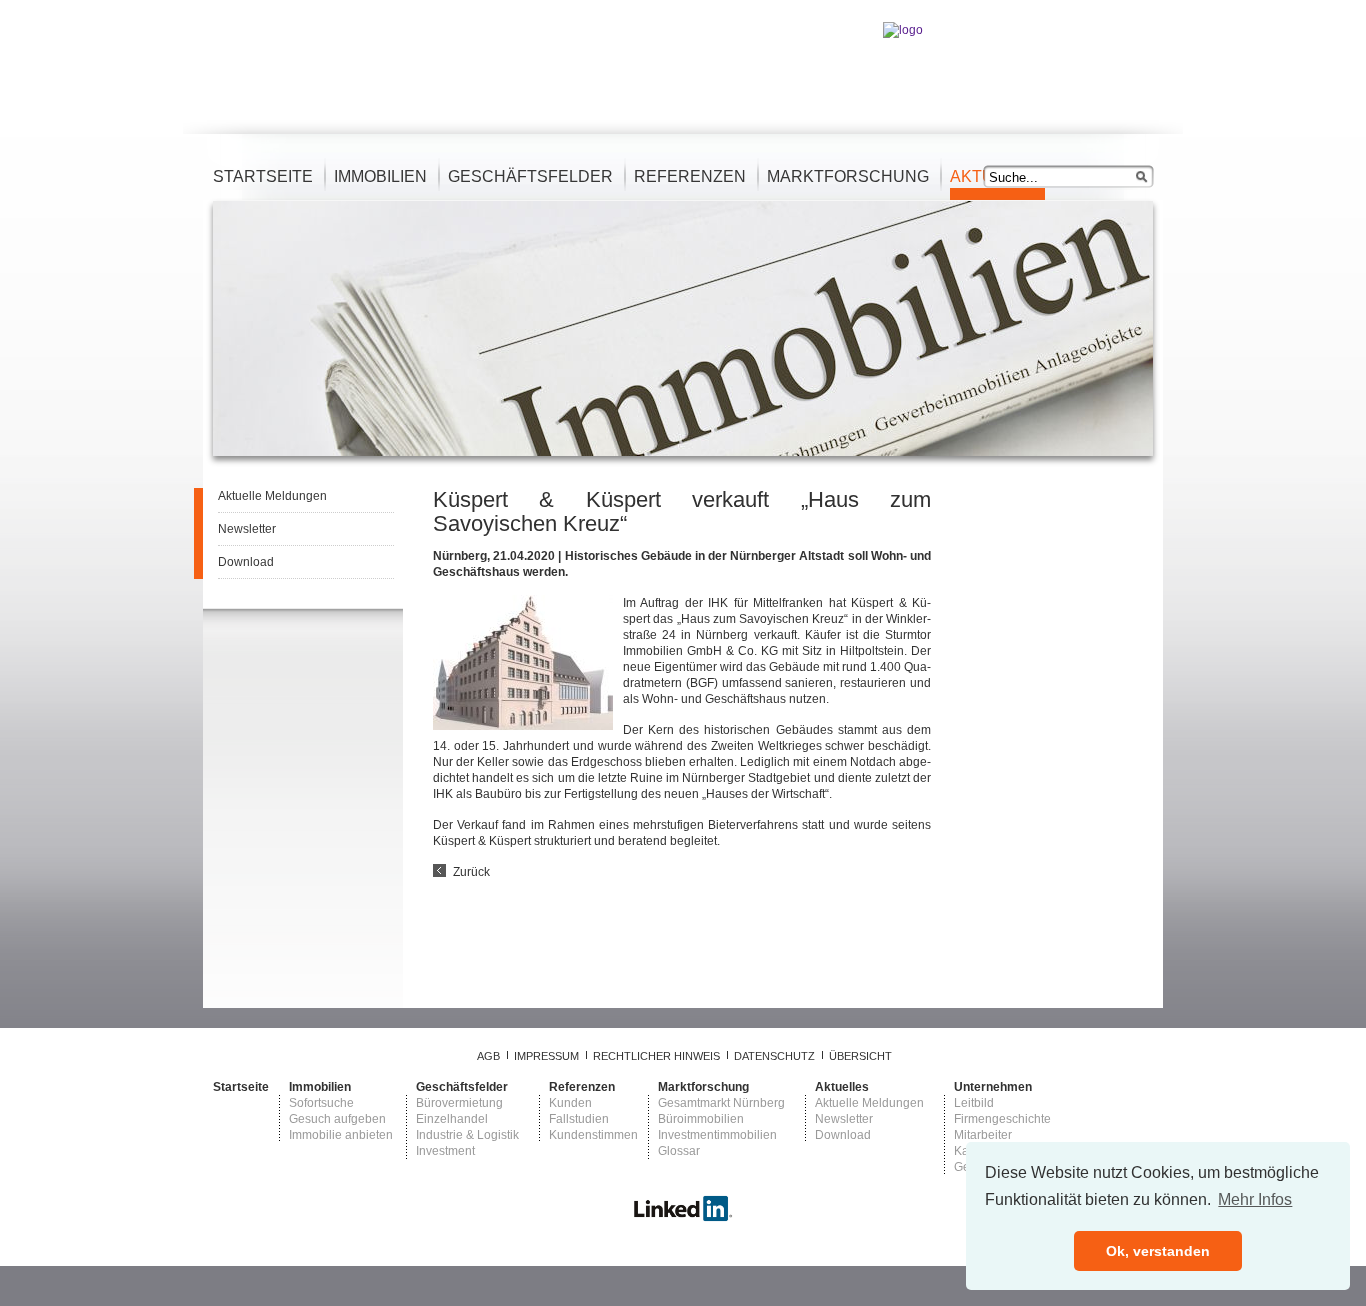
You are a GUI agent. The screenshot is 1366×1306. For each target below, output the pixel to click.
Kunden (570, 1103)
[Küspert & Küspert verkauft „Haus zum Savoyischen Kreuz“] (523, 726)
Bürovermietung (459, 1103)
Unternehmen (993, 1087)
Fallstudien (579, 1119)
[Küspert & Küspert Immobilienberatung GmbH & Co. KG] (683, 1218)
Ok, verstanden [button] (1158, 1251)
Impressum (546, 1056)
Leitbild (974, 1103)
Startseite (263, 176)
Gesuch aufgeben (337, 1119)
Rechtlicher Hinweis (656, 1056)
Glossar (679, 1151)
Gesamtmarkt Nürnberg (721, 1103)
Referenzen (690, 176)
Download (246, 562)
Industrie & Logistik (467, 1135)
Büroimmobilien (701, 1119)
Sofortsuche (321, 1103)
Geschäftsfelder (530, 176)
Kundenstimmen (593, 1135)
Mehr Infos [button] (1255, 1199)
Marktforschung (848, 176)
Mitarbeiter (983, 1135)
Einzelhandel (452, 1119)
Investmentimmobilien (717, 1135)
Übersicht (860, 1056)
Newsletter (247, 529)
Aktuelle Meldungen (272, 496)
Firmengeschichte (1002, 1119)
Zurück (471, 872)
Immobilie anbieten (341, 1135)
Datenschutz (774, 1056)
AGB (488, 1056)
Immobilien (380, 176)
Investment (445, 1151)
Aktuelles (842, 1087)
